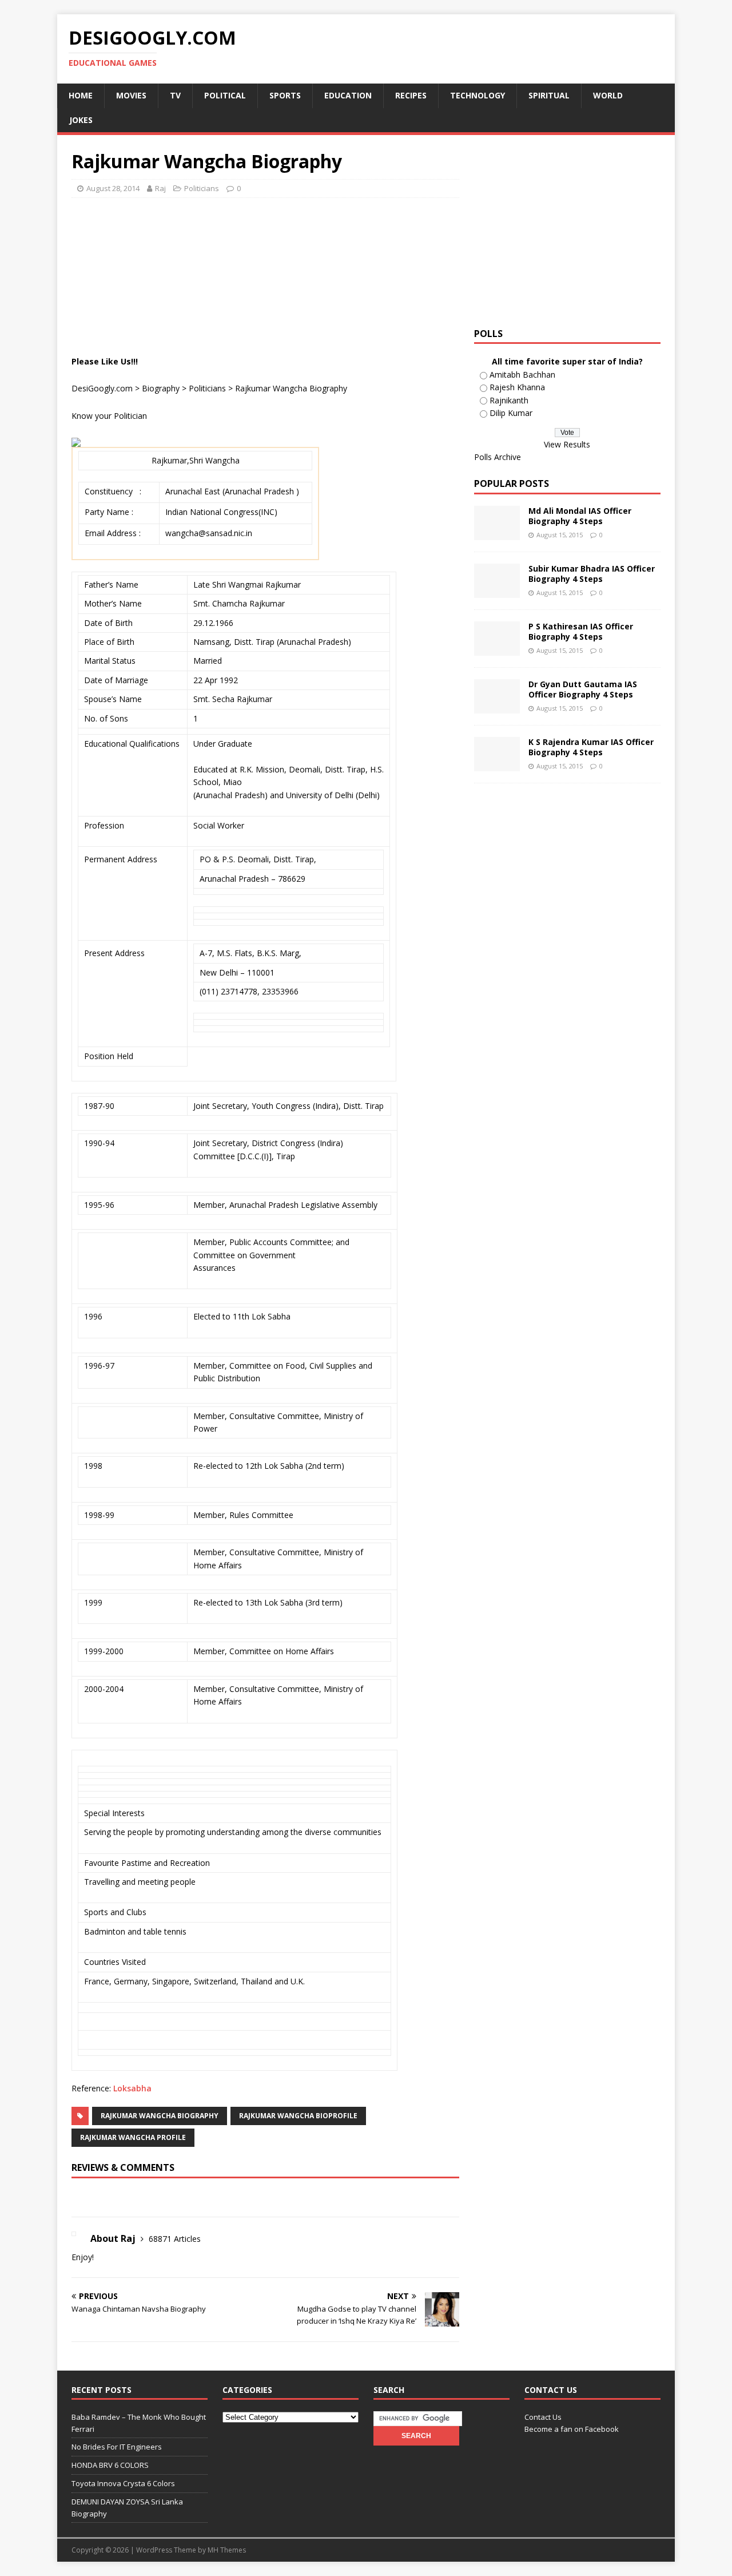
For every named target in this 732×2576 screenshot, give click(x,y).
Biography (161, 388)
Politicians (202, 188)
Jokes (81, 120)
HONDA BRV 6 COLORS (110, 2465)
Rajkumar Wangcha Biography (160, 2116)
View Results (567, 444)
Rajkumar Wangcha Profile (133, 2137)
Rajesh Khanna (517, 387)
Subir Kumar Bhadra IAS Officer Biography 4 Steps (592, 574)
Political (225, 95)
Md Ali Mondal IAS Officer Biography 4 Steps (580, 516)
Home (81, 95)
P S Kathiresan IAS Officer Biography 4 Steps (581, 631)
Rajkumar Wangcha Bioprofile (298, 2116)
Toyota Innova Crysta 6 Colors (123, 2483)
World (608, 95)
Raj (160, 188)
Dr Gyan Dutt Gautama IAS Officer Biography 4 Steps (583, 689)
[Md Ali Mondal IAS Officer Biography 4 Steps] (497, 534)
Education (348, 95)
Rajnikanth (509, 400)
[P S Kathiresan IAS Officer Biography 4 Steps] (497, 649)
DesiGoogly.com (102, 388)
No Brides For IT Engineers (117, 2447)
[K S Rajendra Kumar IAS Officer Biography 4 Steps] (497, 765)
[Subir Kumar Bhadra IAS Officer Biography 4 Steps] (497, 591)
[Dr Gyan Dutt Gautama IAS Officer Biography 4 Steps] (497, 707)
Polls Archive (498, 457)
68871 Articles (175, 2239)
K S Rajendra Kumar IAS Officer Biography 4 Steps (591, 747)
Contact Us (543, 2417)
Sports (285, 95)
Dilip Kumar (511, 413)
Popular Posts (512, 484)
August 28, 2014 (113, 188)
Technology (478, 95)
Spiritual (549, 95)
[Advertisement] (280, 235)
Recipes (411, 95)
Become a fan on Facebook (572, 2429)
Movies (131, 95)
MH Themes (227, 2550)
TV (175, 95)
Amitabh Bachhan (522, 374)
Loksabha (132, 2088)
